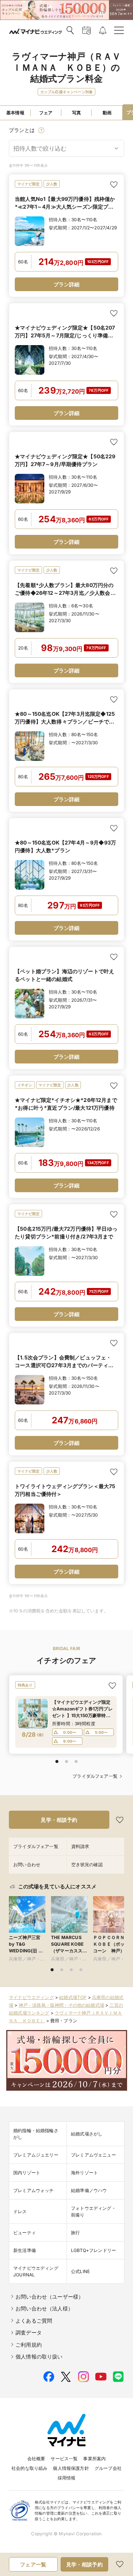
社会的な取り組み (29, 2468)
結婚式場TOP (73, 1997)
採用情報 (67, 2478)
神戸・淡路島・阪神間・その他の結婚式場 (62, 2005)
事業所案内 (94, 2459)
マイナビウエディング (31, 1997)
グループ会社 (108, 2468)
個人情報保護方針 (71, 2468)
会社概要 (36, 2459)
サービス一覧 (64, 2459)
